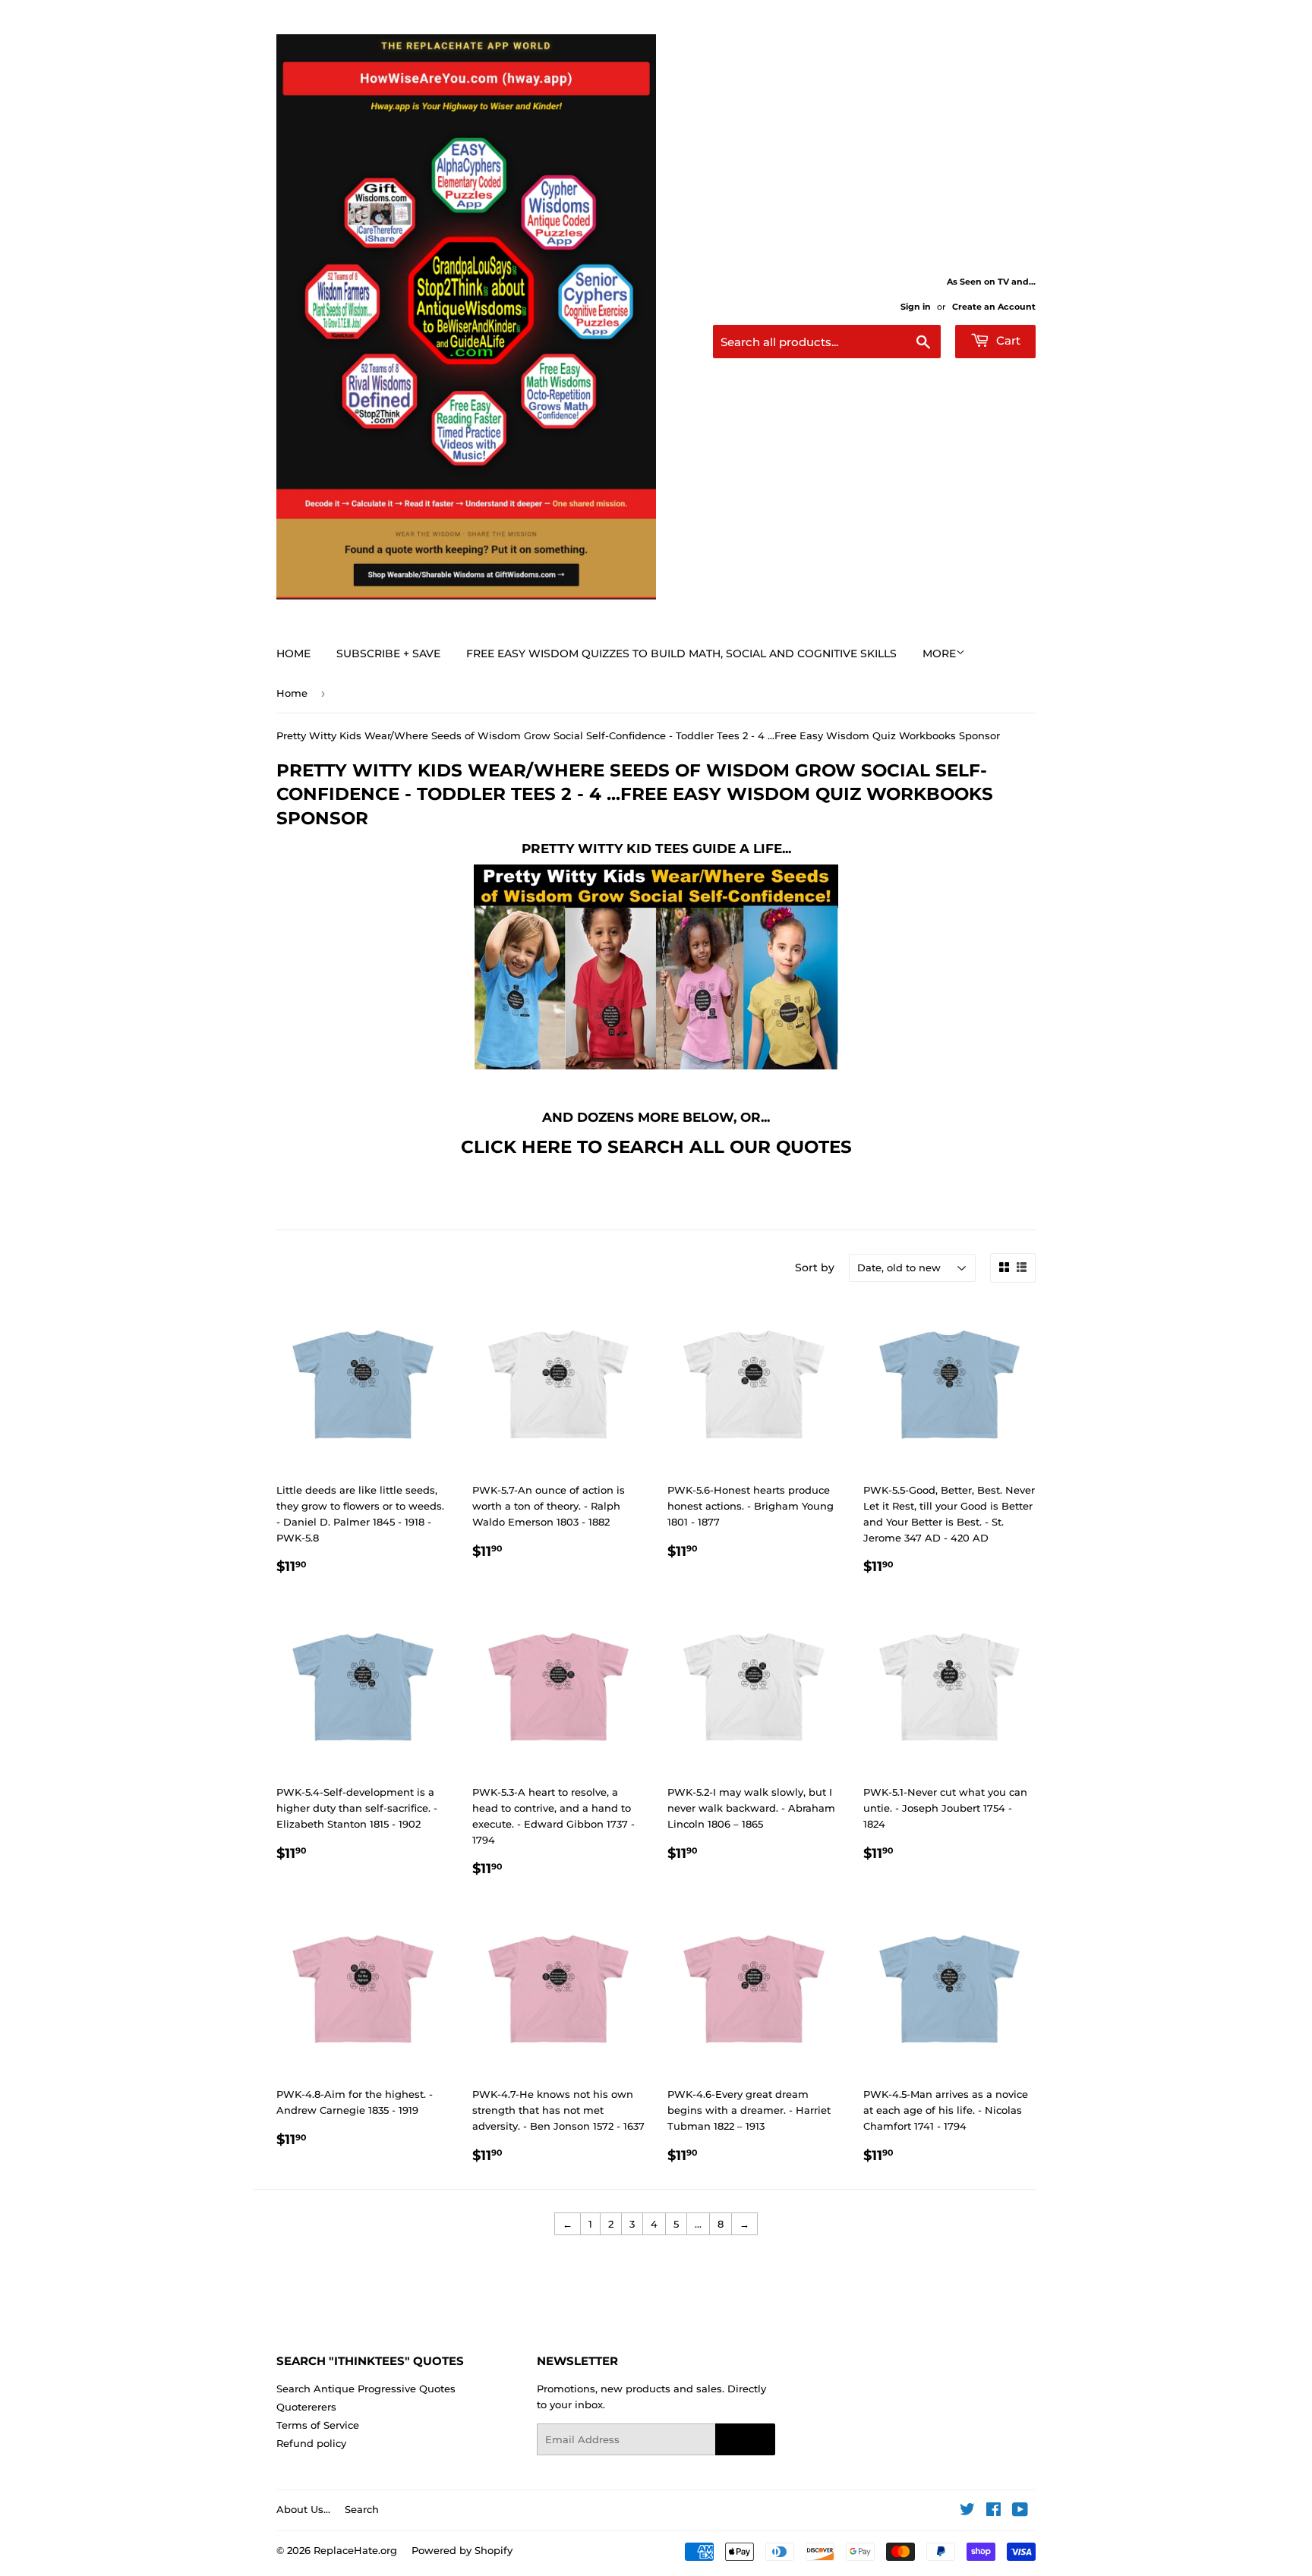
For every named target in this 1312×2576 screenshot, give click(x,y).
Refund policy (311, 2443)
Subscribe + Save (388, 653)
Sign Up (745, 2440)
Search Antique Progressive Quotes (366, 2389)
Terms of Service (318, 2425)
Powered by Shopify (462, 2550)
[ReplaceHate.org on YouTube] (1020, 2511)
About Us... (303, 2509)
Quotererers (306, 2407)
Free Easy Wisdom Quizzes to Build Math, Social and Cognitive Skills (681, 653)
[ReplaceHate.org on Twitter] (967, 2511)
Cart (1007, 340)
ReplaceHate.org (355, 2550)
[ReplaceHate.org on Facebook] (993, 2511)
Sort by (815, 1268)
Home (293, 653)
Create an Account (994, 307)
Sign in (916, 307)
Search (362, 2509)
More (939, 653)
